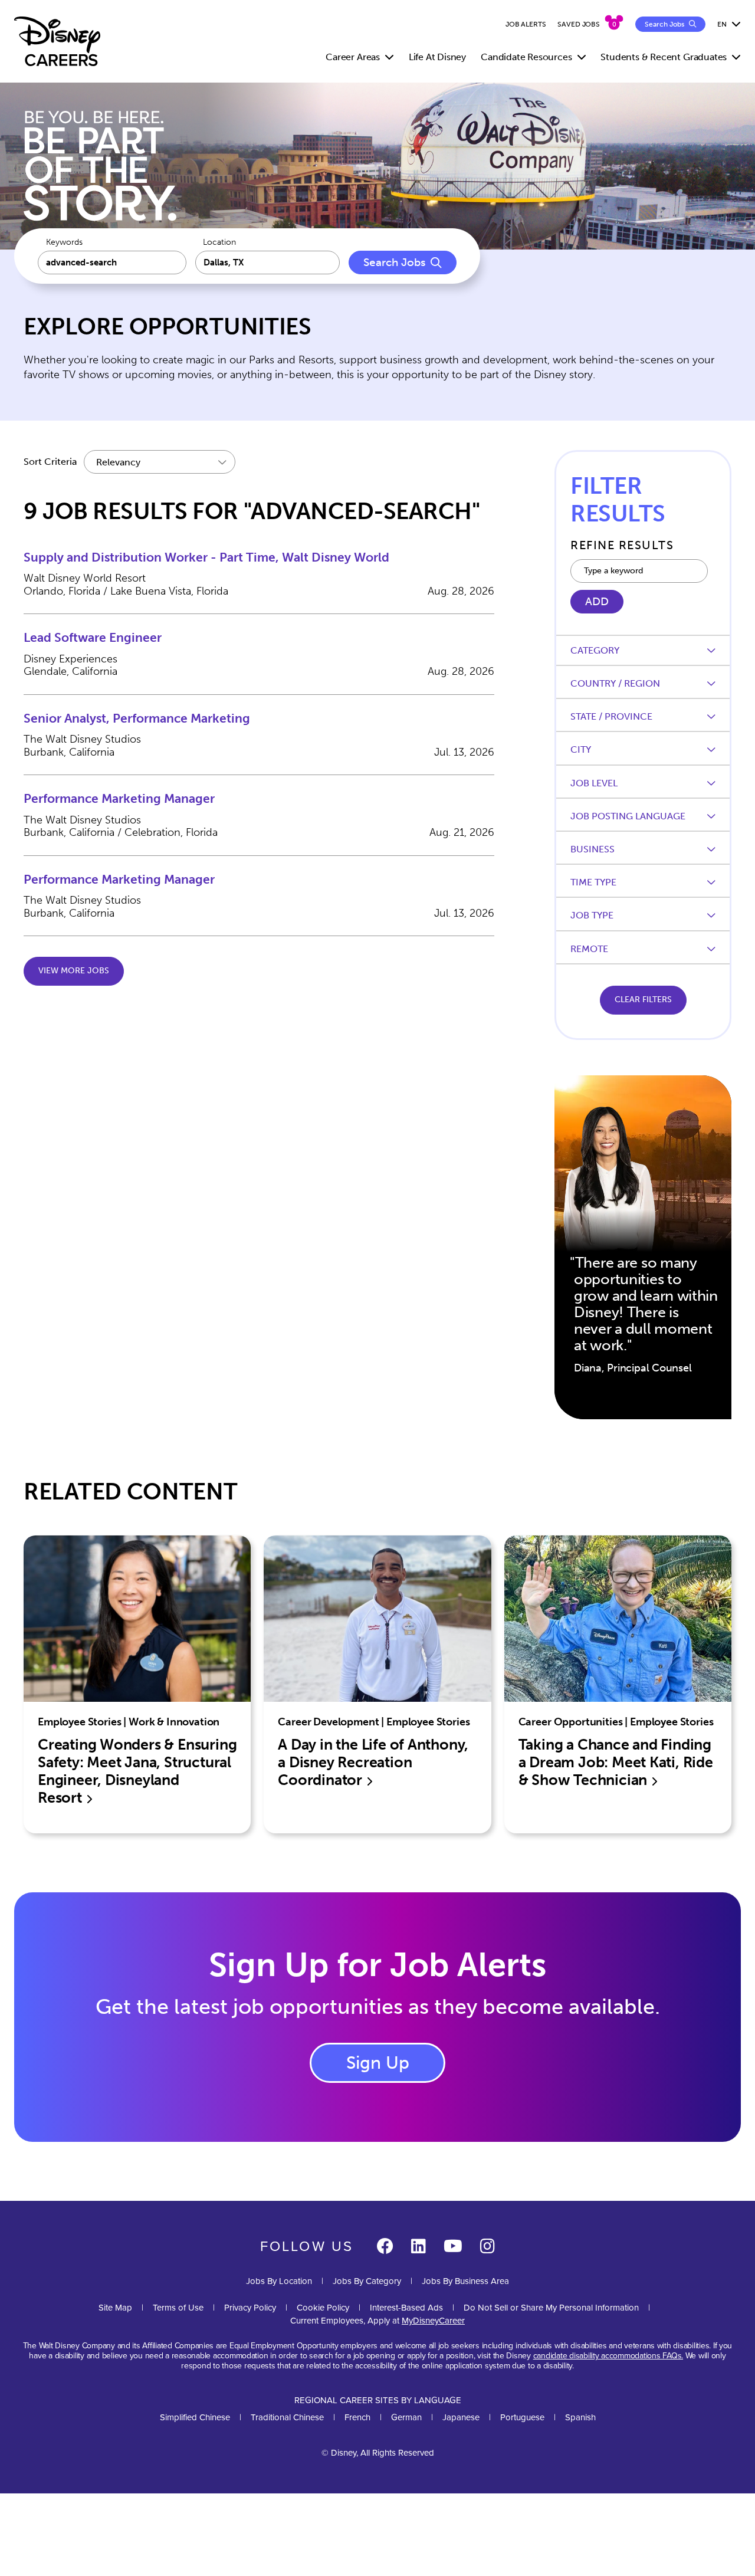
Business (592, 849)
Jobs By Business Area (465, 2281)
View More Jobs (74, 971)
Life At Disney (437, 57)
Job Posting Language (628, 816)
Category (595, 650)
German (406, 2417)
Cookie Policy (323, 2308)
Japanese (461, 2417)
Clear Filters (643, 1000)
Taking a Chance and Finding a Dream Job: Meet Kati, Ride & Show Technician (616, 1762)
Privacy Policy (250, 2308)
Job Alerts (526, 24)
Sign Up (378, 2063)
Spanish (580, 2417)
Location (219, 242)
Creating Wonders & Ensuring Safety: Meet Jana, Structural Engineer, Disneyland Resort (137, 1771)
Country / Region (615, 683)
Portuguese (522, 2417)
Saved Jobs (579, 24)
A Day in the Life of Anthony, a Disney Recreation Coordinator (373, 1762)
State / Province (611, 716)
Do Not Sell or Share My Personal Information (551, 2308)
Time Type (593, 882)
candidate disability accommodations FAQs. (608, 2356)
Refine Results (622, 545)
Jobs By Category (367, 2281)
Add (597, 602)
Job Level (594, 783)
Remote (589, 949)
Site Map (115, 2308)
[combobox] (268, 262)
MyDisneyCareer (433, 2321)
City (581, 749)
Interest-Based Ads (406, 2308)
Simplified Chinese (195, 2417)
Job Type (592, 915)
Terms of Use (178, 2308)
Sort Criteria (50, 462)
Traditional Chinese (287, 2417)
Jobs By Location (279, 2281)
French (357, 2417)
